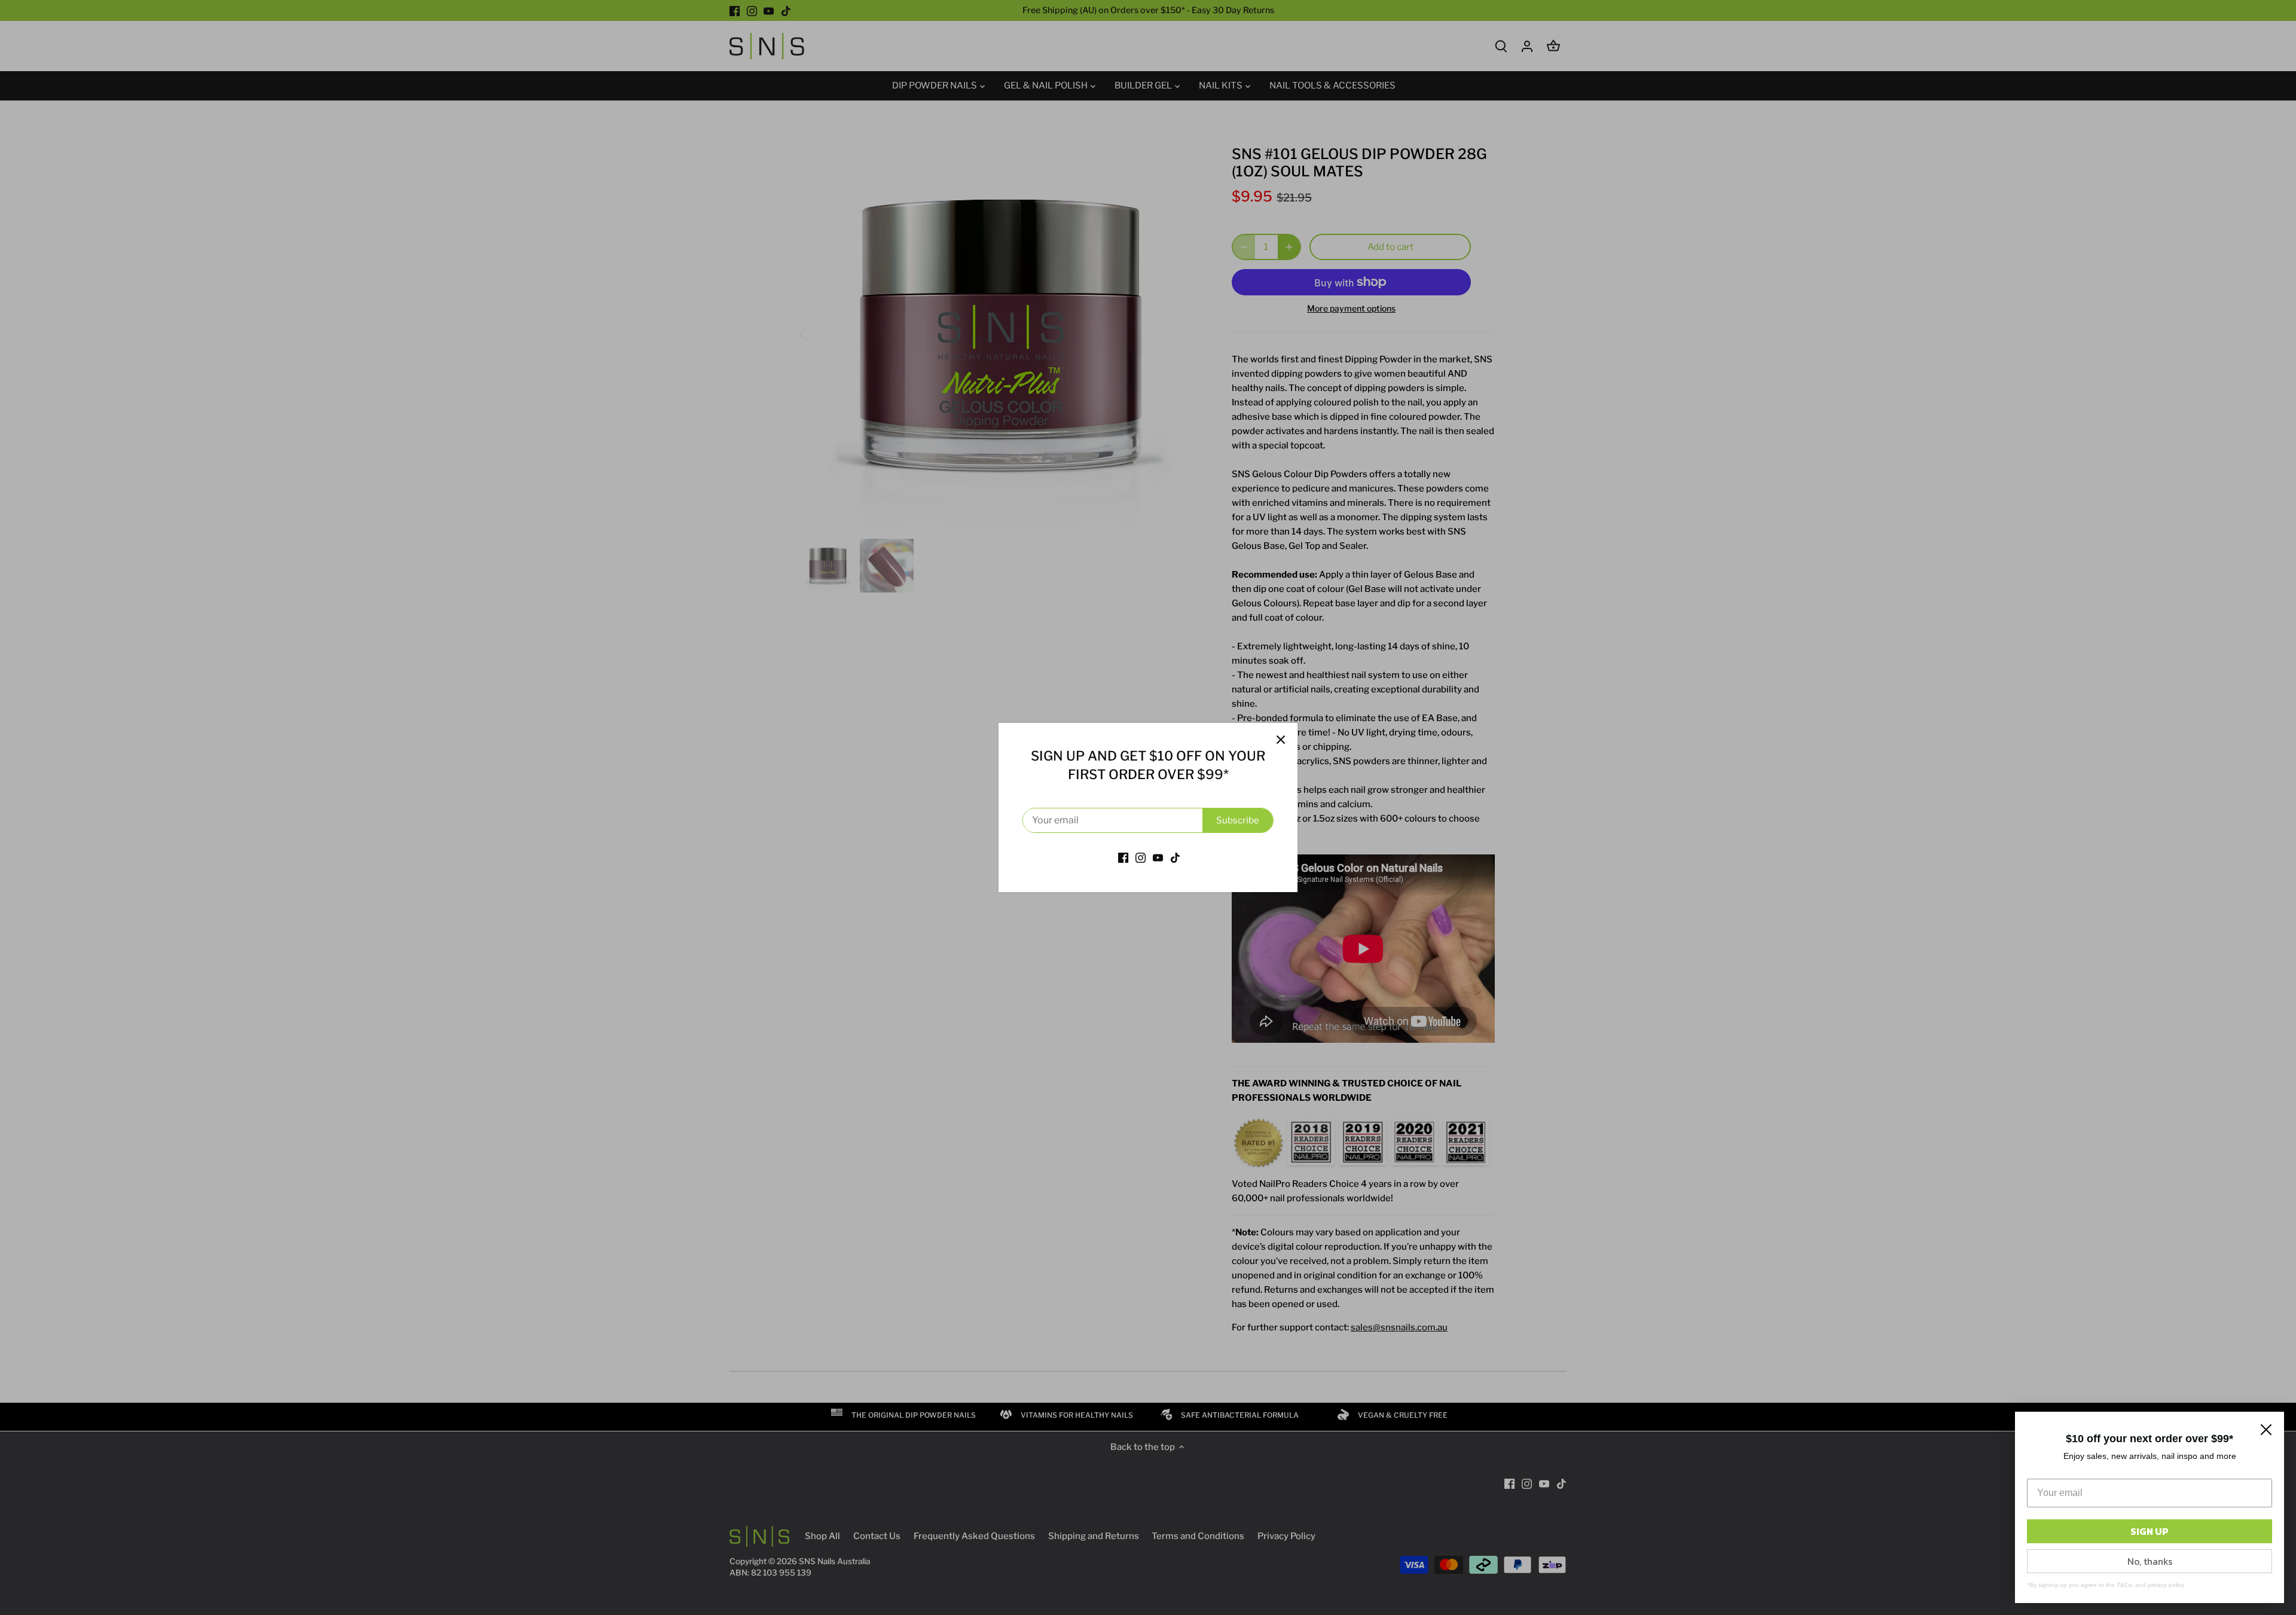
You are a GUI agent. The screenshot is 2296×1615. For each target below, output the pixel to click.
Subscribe (1238, 820)
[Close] (1281, 740)
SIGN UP (2150, 1531)
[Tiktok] (1175, 857)
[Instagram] (1141, 857)
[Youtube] (1158, 857)
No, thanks (2150, 1561)
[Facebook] (1123, 857)
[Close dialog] (2266, 1430)
